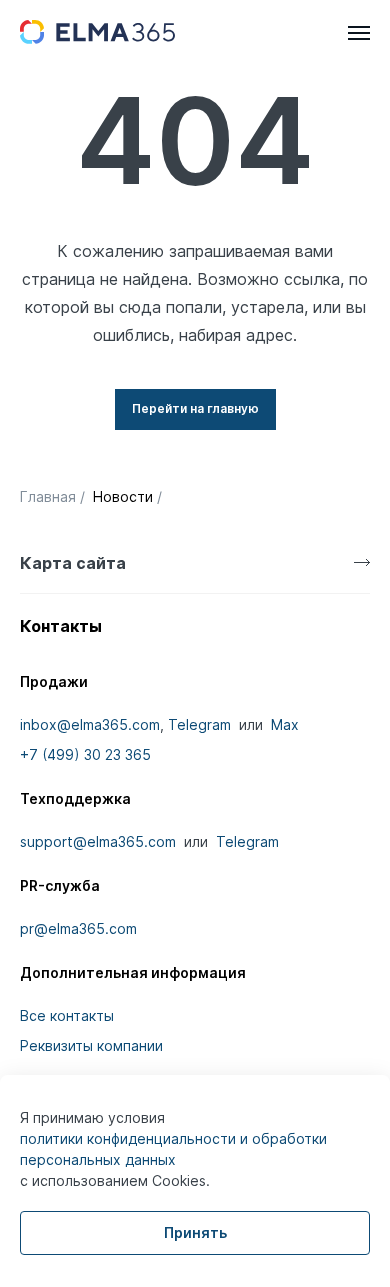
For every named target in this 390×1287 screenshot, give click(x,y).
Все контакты (67, 1015)
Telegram (199, 724)
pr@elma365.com (78, 928)
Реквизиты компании (91, 1045)
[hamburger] (359, 33)
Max (285, 724)
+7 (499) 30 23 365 (85, 754)
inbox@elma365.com (90, 724)
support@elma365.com (98, 841)
